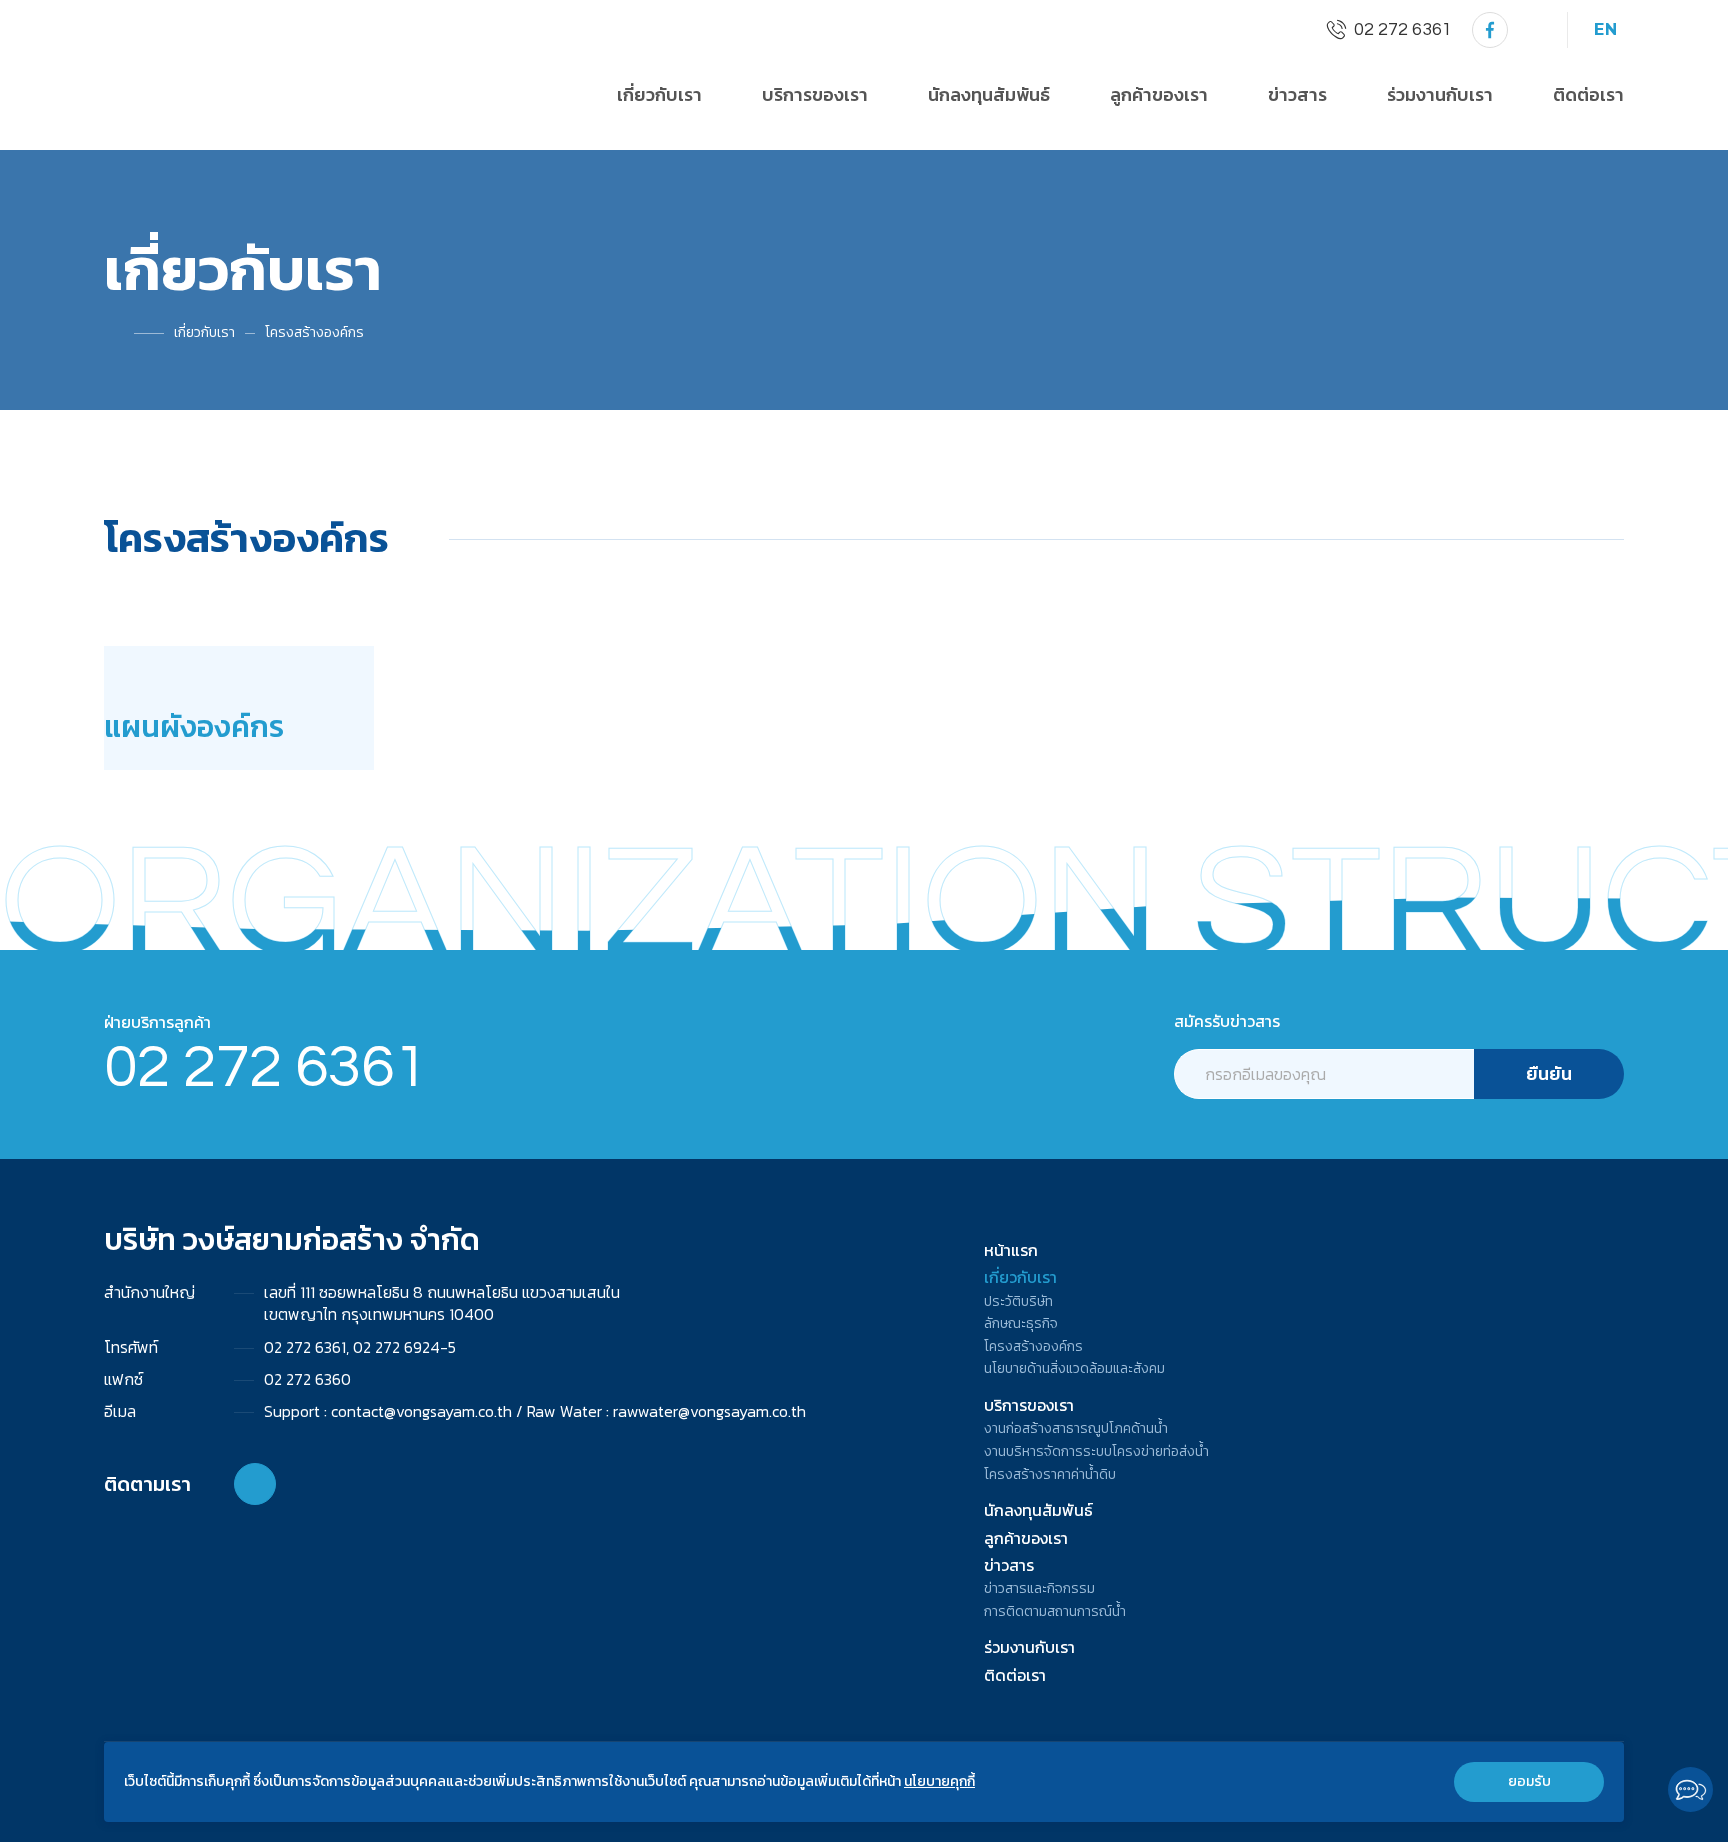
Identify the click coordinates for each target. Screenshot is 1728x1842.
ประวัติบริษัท (1018, 1302)
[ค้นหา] (1535, 30)
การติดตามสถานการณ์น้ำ (1055, 1612)
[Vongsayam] (1490, 30)
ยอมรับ (1529, 1781)
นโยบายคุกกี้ (939, 1782)
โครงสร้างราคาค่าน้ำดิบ (1050, 1475)
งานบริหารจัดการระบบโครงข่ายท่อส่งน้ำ (1096, 1452)
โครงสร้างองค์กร (314, 333)
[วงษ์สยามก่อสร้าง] (199, 73)
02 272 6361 (265, 1068)
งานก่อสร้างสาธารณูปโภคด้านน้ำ (1076, 1429)
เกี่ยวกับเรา (204, 333)
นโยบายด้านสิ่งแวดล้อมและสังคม (1074, 1369)
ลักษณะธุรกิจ (1021, 1324)
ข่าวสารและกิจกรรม (1039, 1589)
